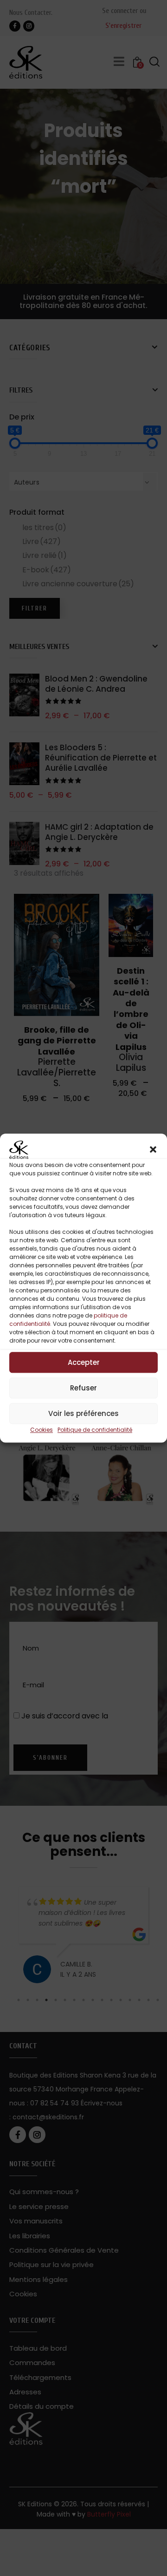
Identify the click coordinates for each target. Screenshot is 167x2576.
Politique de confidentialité (95, 1430)
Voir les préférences (83, 1413)
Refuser (83, 1388)
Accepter (84, 1362)
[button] (153, 1150)
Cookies (42, 1430)
